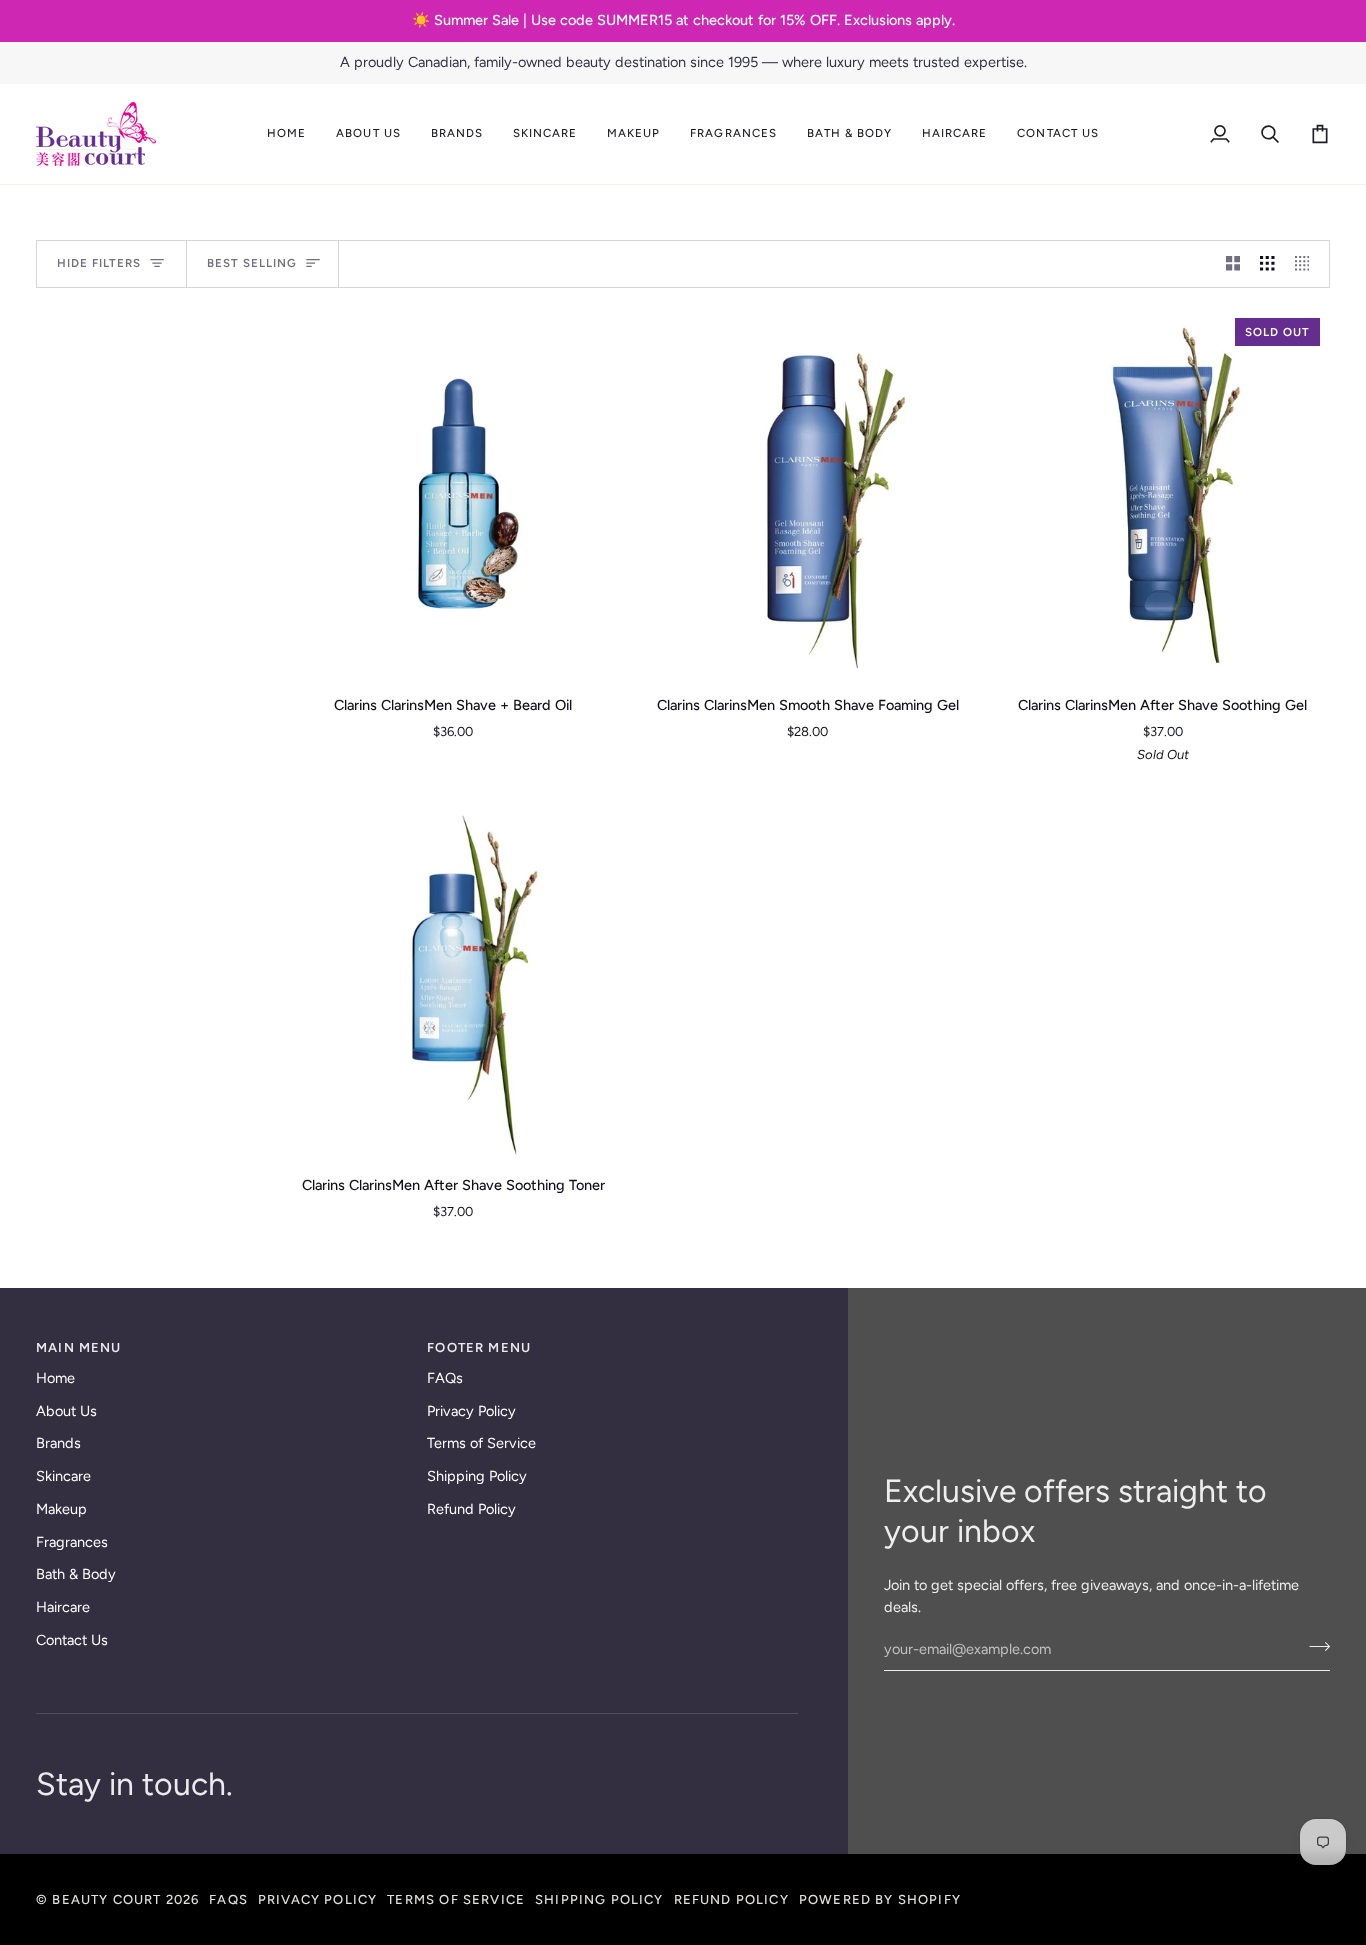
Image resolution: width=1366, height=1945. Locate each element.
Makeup (61, 1509)
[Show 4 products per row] (1307, 264)
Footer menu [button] (479, 1347)
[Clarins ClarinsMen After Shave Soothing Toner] (453, 973)
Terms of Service (481, 1443)
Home (55, 1378)
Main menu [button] (79, 1347)
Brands (58, 1443)
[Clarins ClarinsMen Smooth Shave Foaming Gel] (808, 494)
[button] (368, 134)
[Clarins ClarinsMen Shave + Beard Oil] (453, 494)
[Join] (1313, 1647)
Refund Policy (471, 1509)
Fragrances (72, 1542)
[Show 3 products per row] (1267, 264)
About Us (66, 1411)
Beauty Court (106, 1899)
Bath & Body (76, 1574)
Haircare (63, 1607)
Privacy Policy (471, 1411)
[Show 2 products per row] (1233, 264)
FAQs (445, 1378)
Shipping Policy (477, 1476)
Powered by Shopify (880, 1899)
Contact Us (72, 1640)
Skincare (63, 1476)
